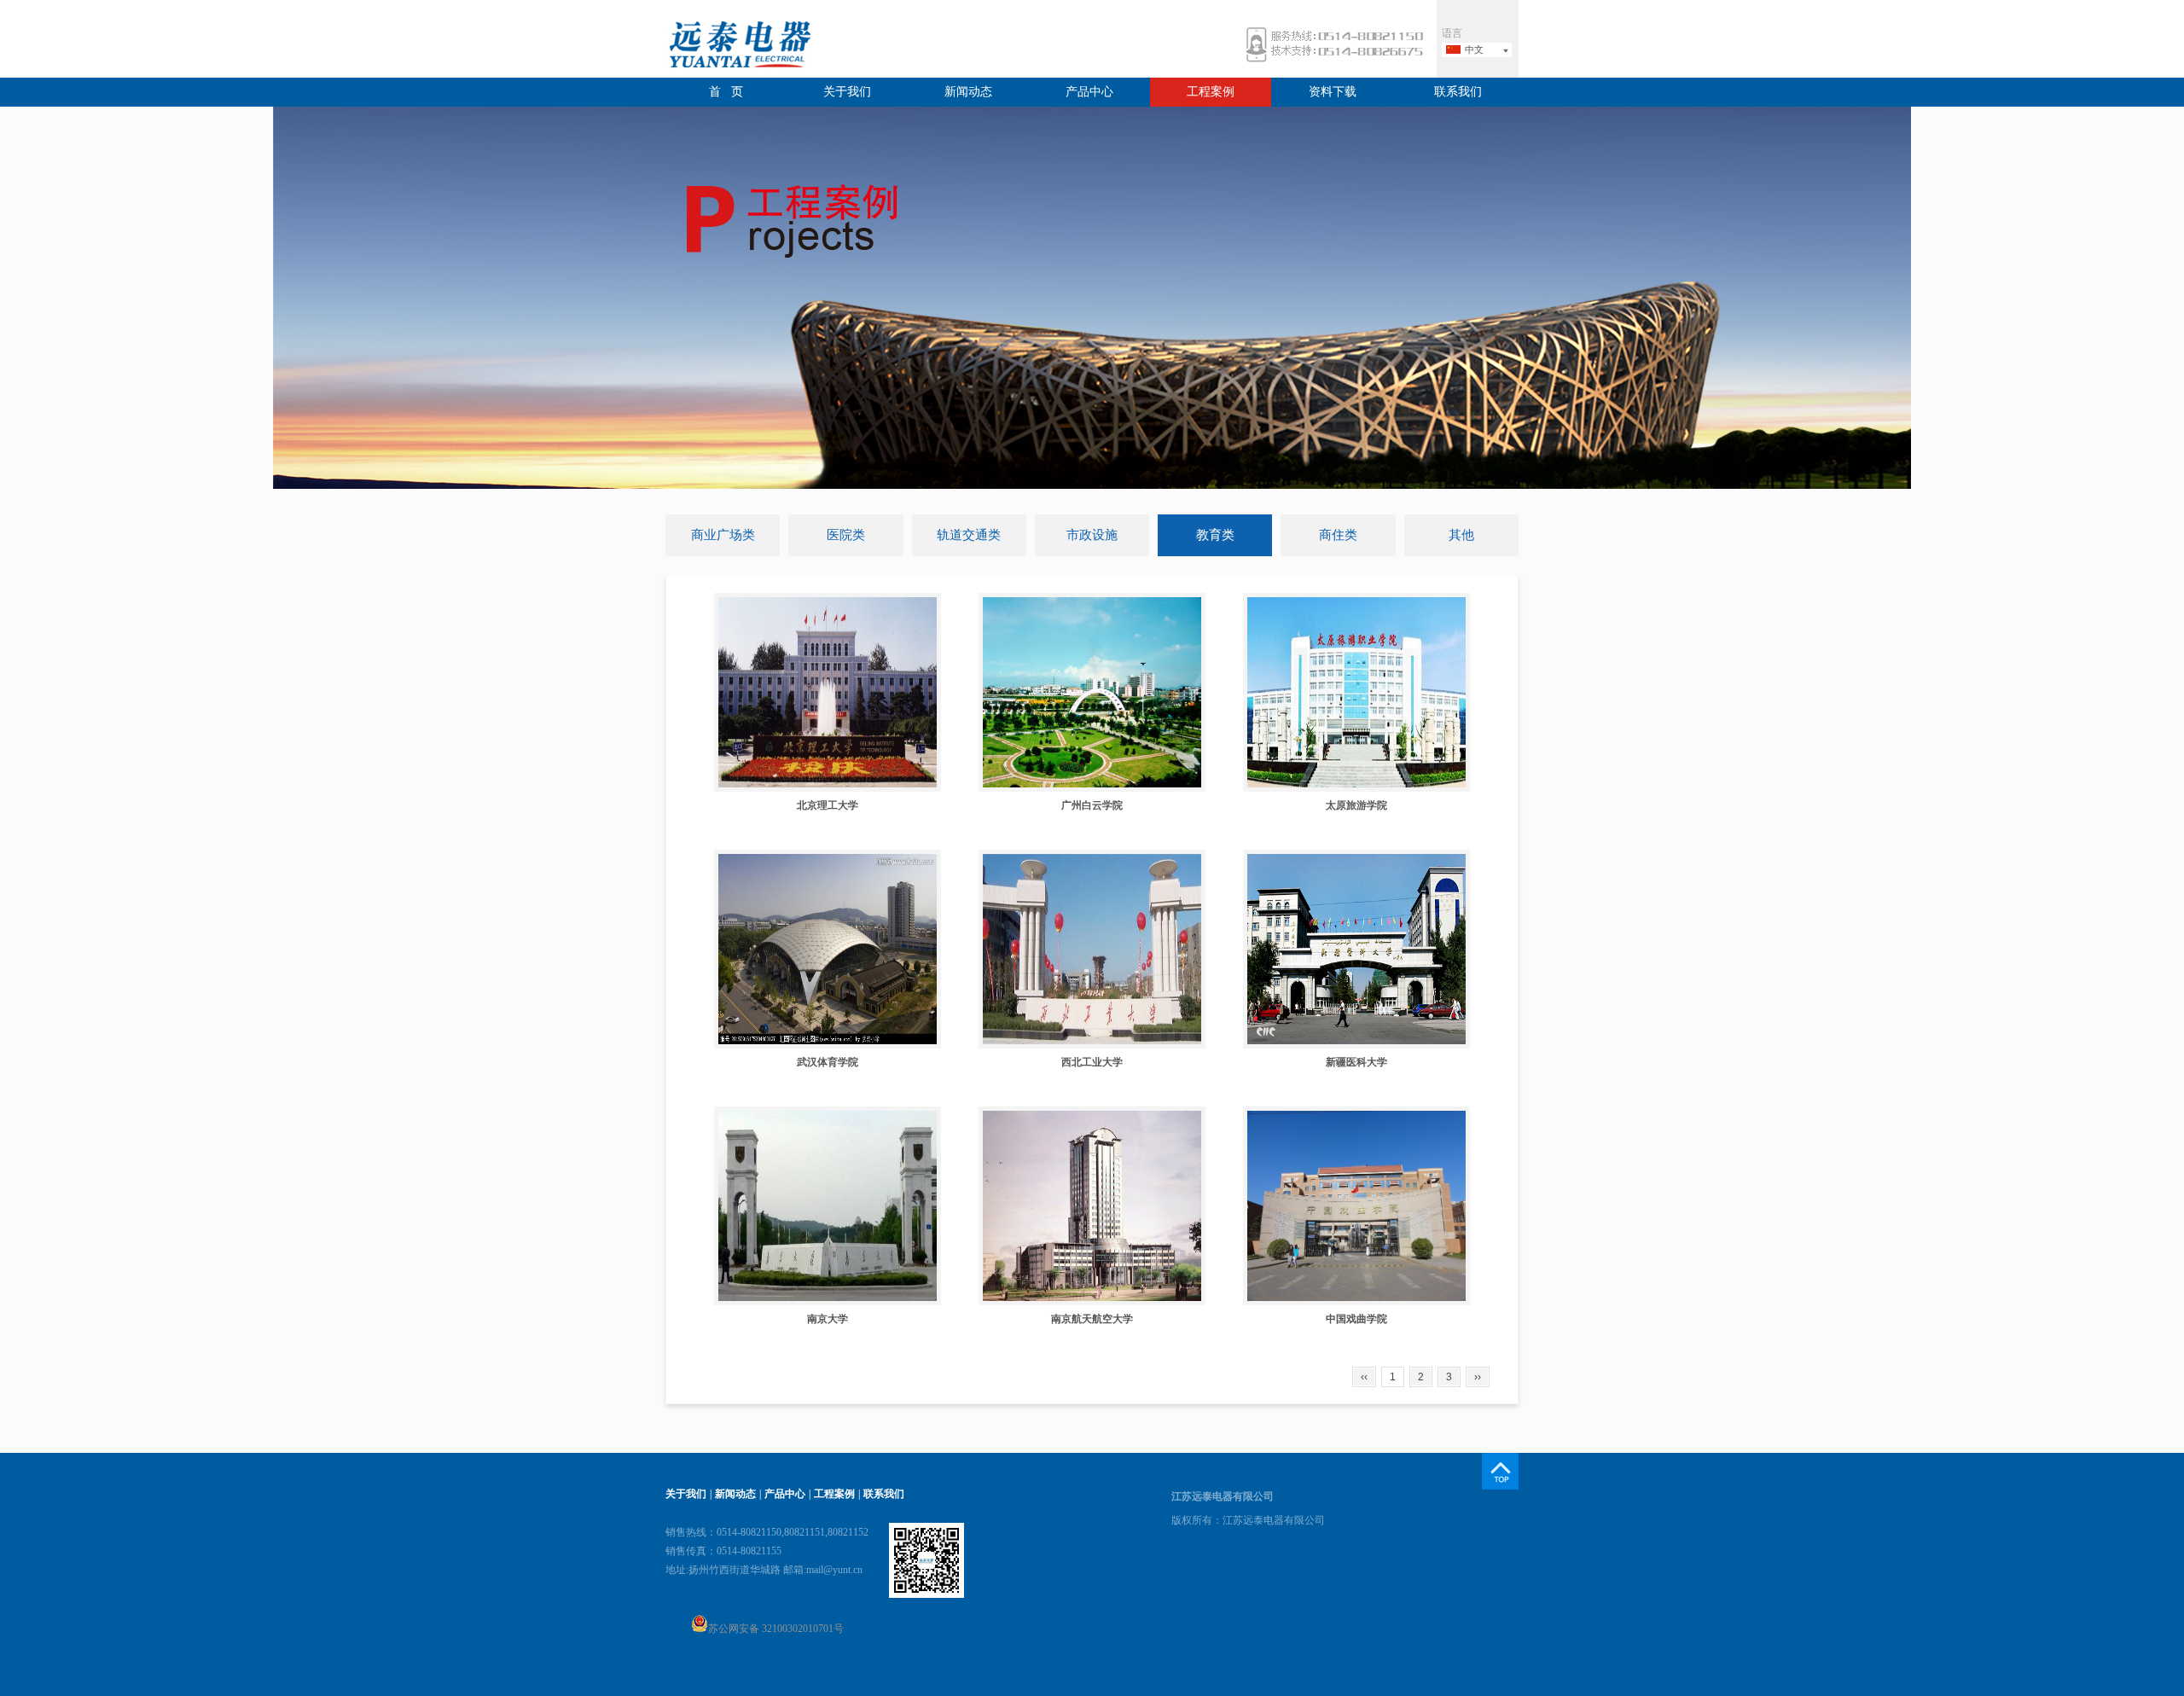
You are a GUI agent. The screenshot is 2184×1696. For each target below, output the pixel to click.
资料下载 (1333, 92)
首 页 (726, 92)
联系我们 (1458, 92)
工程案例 (1211, 92)
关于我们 (847, 92)
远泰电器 (738, 46)
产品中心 (1089, 92)
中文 (1474, 49)
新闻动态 (968, 92)
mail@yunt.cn (834, 1570)
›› (1478, 1377)
